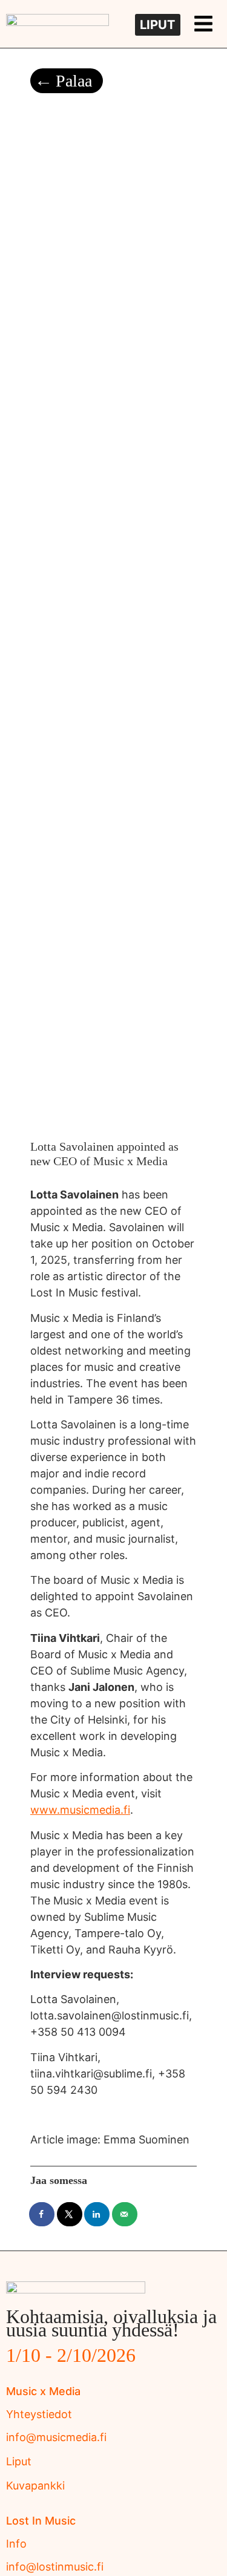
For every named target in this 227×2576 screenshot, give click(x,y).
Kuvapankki (35, 2486)
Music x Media (43, 2391)
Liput (19, 2461)
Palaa (74, 81)
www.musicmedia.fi (80, 1810)
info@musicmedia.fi (56, 2437)
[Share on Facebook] (42, 2214)
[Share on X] (70, 2214)
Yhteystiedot (39, 2414)
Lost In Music (41, 2521)
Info (16, 2544)
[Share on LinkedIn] (97, 2214)
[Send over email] (125, 2214)
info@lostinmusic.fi (55, 2567)
